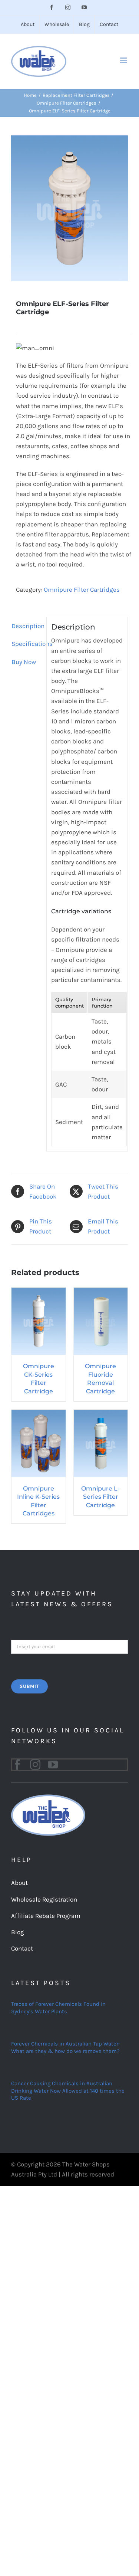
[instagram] (35, 1765)
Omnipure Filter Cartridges (82, 589)
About (19, 1883)
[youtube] (53, 1765)
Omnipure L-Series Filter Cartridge (100, 1497)
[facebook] (17, 1765)
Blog (18, 1932)
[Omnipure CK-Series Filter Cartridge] (39, 1292)
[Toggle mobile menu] (124, 60)
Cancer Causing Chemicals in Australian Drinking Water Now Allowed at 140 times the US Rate (68, 2091)
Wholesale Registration (44, 1899)
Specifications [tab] (27, 644)
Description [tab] (27, 626)
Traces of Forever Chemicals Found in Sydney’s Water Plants (58, 2008)
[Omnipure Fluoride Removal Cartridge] (101, 1292)
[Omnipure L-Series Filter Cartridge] (101, 1414)
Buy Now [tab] (24, 662)
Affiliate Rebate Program (46, 1916)
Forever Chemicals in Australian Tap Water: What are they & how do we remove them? (65, 2047)
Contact (22, 1948)
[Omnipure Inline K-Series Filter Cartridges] (39, 1414)
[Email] (69, 1646)
